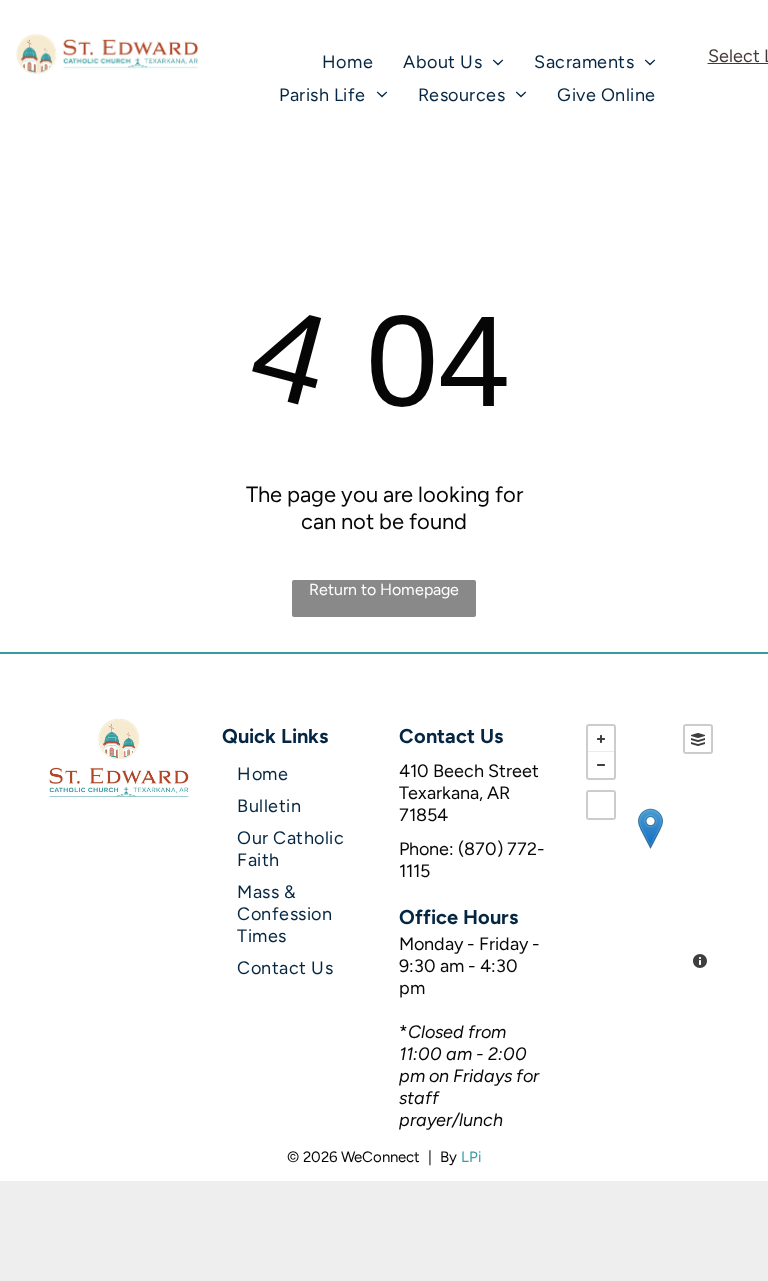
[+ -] (649, 849)
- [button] (601, 765)
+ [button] (601, 739)
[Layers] (698, 739)
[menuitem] (347, 62)
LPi (471, 1157)
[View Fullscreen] (601, 805)
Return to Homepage (384, 589)
